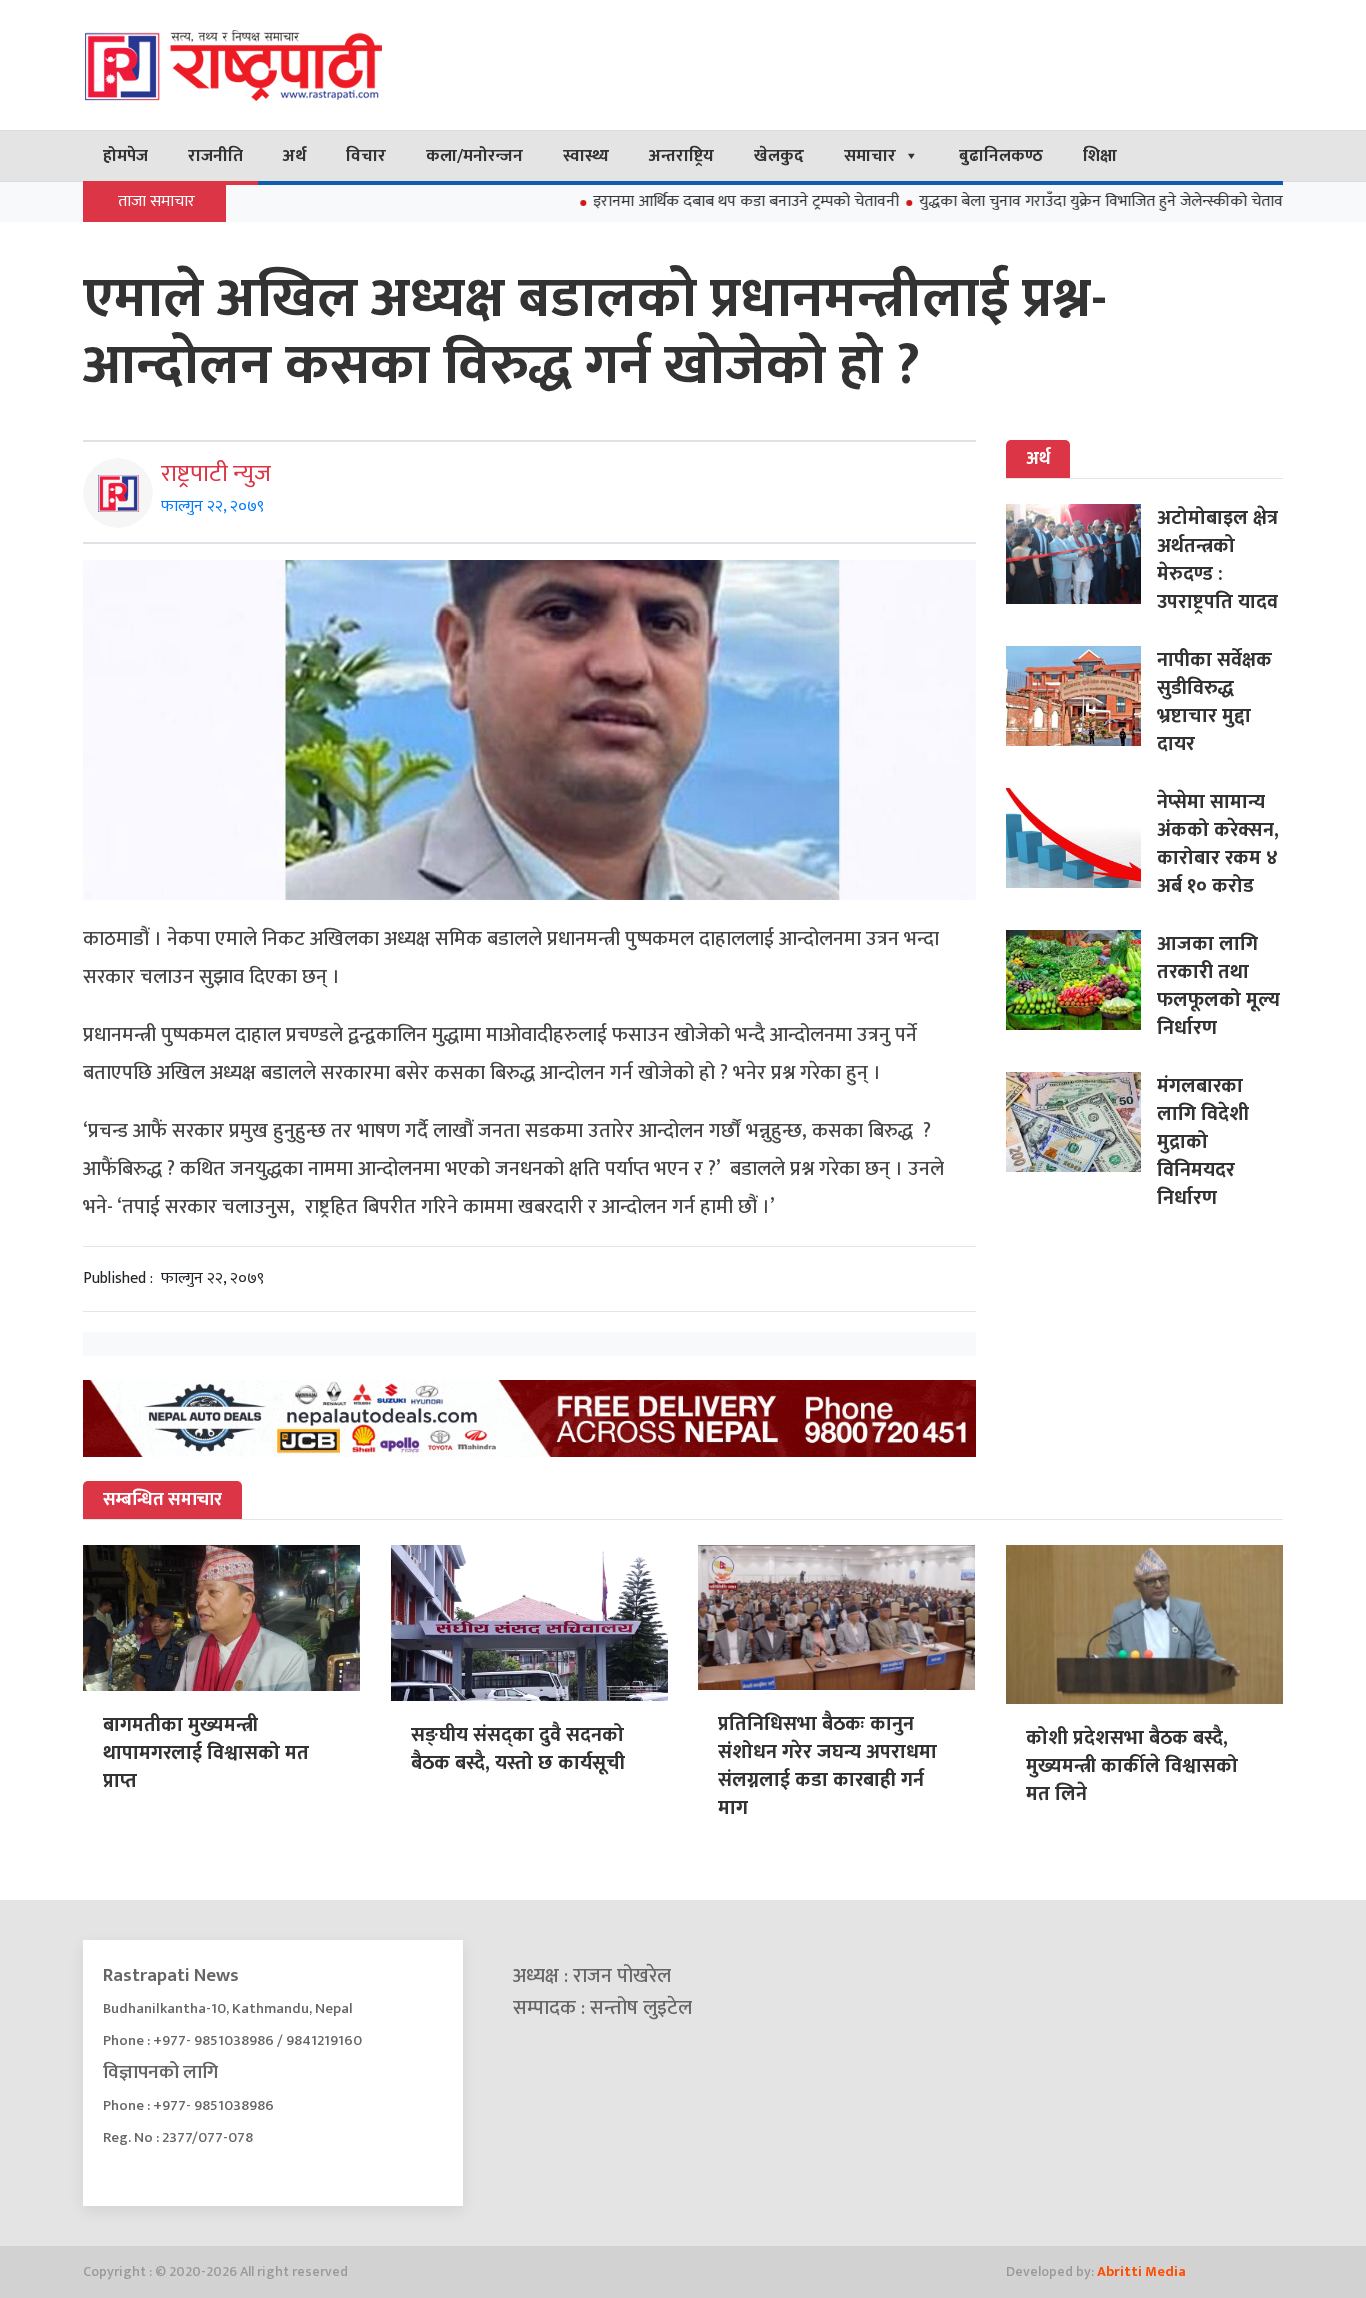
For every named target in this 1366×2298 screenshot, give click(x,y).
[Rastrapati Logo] (273, 65)
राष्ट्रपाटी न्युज (216, 474)
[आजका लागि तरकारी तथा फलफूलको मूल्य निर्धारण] (1081, 980)
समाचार (870, 156)
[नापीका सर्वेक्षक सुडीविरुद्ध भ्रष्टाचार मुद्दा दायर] (1081, 696)
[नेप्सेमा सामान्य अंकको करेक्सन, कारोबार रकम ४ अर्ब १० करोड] (1081, 838)
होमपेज (125, 156)
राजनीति (215, 156)
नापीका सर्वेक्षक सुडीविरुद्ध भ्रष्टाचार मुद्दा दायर (1214, 702)
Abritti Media (1141, 2271)
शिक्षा (1100, 156)
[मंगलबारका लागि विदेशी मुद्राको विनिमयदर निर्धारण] (1081, 1122)
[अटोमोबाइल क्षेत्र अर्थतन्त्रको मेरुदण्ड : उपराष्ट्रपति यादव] (1081, 554)
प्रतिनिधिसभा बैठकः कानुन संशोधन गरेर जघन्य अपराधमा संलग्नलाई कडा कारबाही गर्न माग (827, 1766)
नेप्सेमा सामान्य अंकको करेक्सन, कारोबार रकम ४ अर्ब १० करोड (1218, 844)
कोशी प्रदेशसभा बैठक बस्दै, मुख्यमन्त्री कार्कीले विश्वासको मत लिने (1132, 1766)
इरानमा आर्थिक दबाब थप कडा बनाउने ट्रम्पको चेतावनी (683, 201)
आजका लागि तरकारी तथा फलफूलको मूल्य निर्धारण (1218, 986)
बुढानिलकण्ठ (1001, 156)
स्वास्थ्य (586, 156)
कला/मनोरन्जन (474, 156)
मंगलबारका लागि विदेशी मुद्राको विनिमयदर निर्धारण (1203, 1142)
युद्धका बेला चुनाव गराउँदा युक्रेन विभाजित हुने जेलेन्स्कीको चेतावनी (1044, 201)
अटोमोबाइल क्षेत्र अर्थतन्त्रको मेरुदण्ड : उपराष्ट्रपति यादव (1217, 560)
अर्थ (294, 156)
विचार (366, 156)
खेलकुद (779, 156)
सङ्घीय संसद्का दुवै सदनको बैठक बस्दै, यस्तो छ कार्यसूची (518, 1749)
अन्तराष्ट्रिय (681, 156)
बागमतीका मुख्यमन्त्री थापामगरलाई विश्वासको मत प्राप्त (206, 1753)
